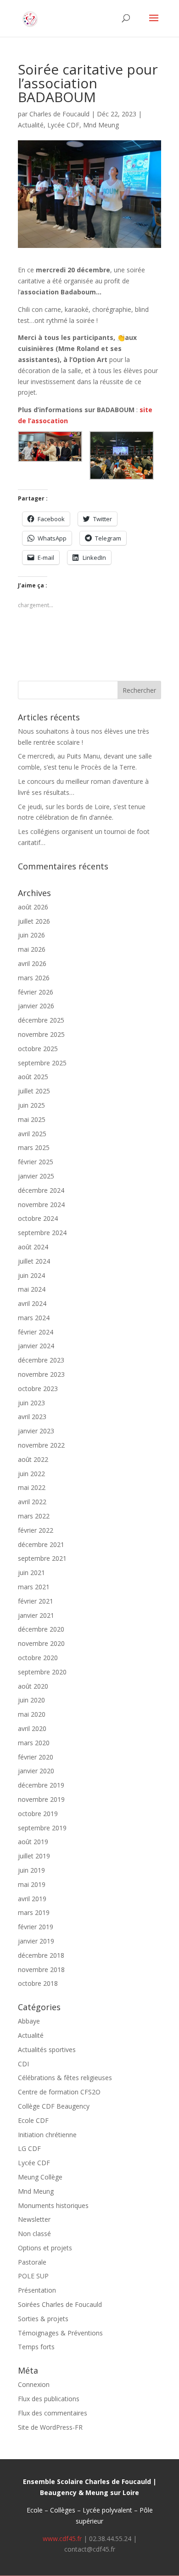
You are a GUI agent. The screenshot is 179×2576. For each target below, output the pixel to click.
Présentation (37, 2290)
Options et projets (45, 2248)
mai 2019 (32, 1884)
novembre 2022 (41, 1445)
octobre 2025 (38, 1049)
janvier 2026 (36, 1006)
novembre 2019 (41, 1799)
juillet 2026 (34, 921)
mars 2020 (34, 1743)
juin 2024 (31, 1275)
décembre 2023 (41, 1360)
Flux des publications (49, 2399)
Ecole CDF (33, 2120)
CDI (23, 2064)
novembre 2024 (41, 1205)
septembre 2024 (42, 1233)
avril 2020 (32, 1728)
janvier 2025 (36, 1176)
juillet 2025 (34, 1091)
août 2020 (33, 1686)
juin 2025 (31, 1105)
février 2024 (36, 1332)
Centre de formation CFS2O (59, 2092)
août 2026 (33, 907)
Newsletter (34, 2219)
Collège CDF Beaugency (54, 2106)
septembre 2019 (42, 1828)
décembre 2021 (41, 1544)
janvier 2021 (36, 1615)
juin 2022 (31, 1474)
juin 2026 (31, 935)
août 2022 (33, 1459)
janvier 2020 (36, 1771)
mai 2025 (32, 1119)
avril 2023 (32, 1417)
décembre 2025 (41, 1020)
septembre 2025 (42, 1063)
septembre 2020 (42, 1672)
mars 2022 (34, 1516)
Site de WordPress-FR (50, 2427)
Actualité (31, 125)
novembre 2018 (41, 1969)
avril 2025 (32, 1134)
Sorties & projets (43, 2319)
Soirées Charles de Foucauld (60, 2304)
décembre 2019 (41, 1785)
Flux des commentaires (53, 2413)
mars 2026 (34, 978)
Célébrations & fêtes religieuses (65, 2078)
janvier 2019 (36, 1941)
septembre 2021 (42, 1558)
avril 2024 (32, 1303)
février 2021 (36, 1601)
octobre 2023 (38, 1389)
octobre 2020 (38, 1658)
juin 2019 (31, 1870)
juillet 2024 (34, 1261)
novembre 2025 (41, 1034)
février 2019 (36, 1927)
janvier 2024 (36, 1346)
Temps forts (36, 2347)
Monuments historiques (53, 2205)
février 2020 (36, 1757)
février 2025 (36, 1162)
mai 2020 (32, 1714)
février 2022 (36, 1530)
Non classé (34, 2234)
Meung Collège (40, 2177)
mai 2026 (32, 949)
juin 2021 (31, 1573)
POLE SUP (33, 2276)
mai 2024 (32, 1289)
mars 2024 (34, 1318)
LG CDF (29, 2148)
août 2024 (33, 1247)
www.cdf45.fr (62, 2539)
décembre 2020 (41, 1629)
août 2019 (33, 1842)
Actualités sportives (47, 2050)
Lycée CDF (63, 125)
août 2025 (33, 1077)
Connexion (34, 2384)
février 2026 (36, 992)
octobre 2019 (38, 1814)
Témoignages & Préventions (60, 2333)
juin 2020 (31, 1700)
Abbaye (29, 2021)
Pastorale (32, 2262)
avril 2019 (32, 1899)
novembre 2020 (41, 1643)
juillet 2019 (34, 1856)
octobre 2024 (38, 1218)
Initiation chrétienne (47, 2135)
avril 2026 (32, 963)
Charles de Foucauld (59, 114)
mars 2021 (34, 1587)
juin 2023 (31, 1403)
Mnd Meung (101, 125)
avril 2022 (32, 1502)
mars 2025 (34, 1147)
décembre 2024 (41, 1190)
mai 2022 (32, 1487)
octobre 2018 (38, 1983)
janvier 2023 (36, 1431)
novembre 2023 (41, 1374)
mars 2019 (34, 1912)
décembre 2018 (41, 1955)
